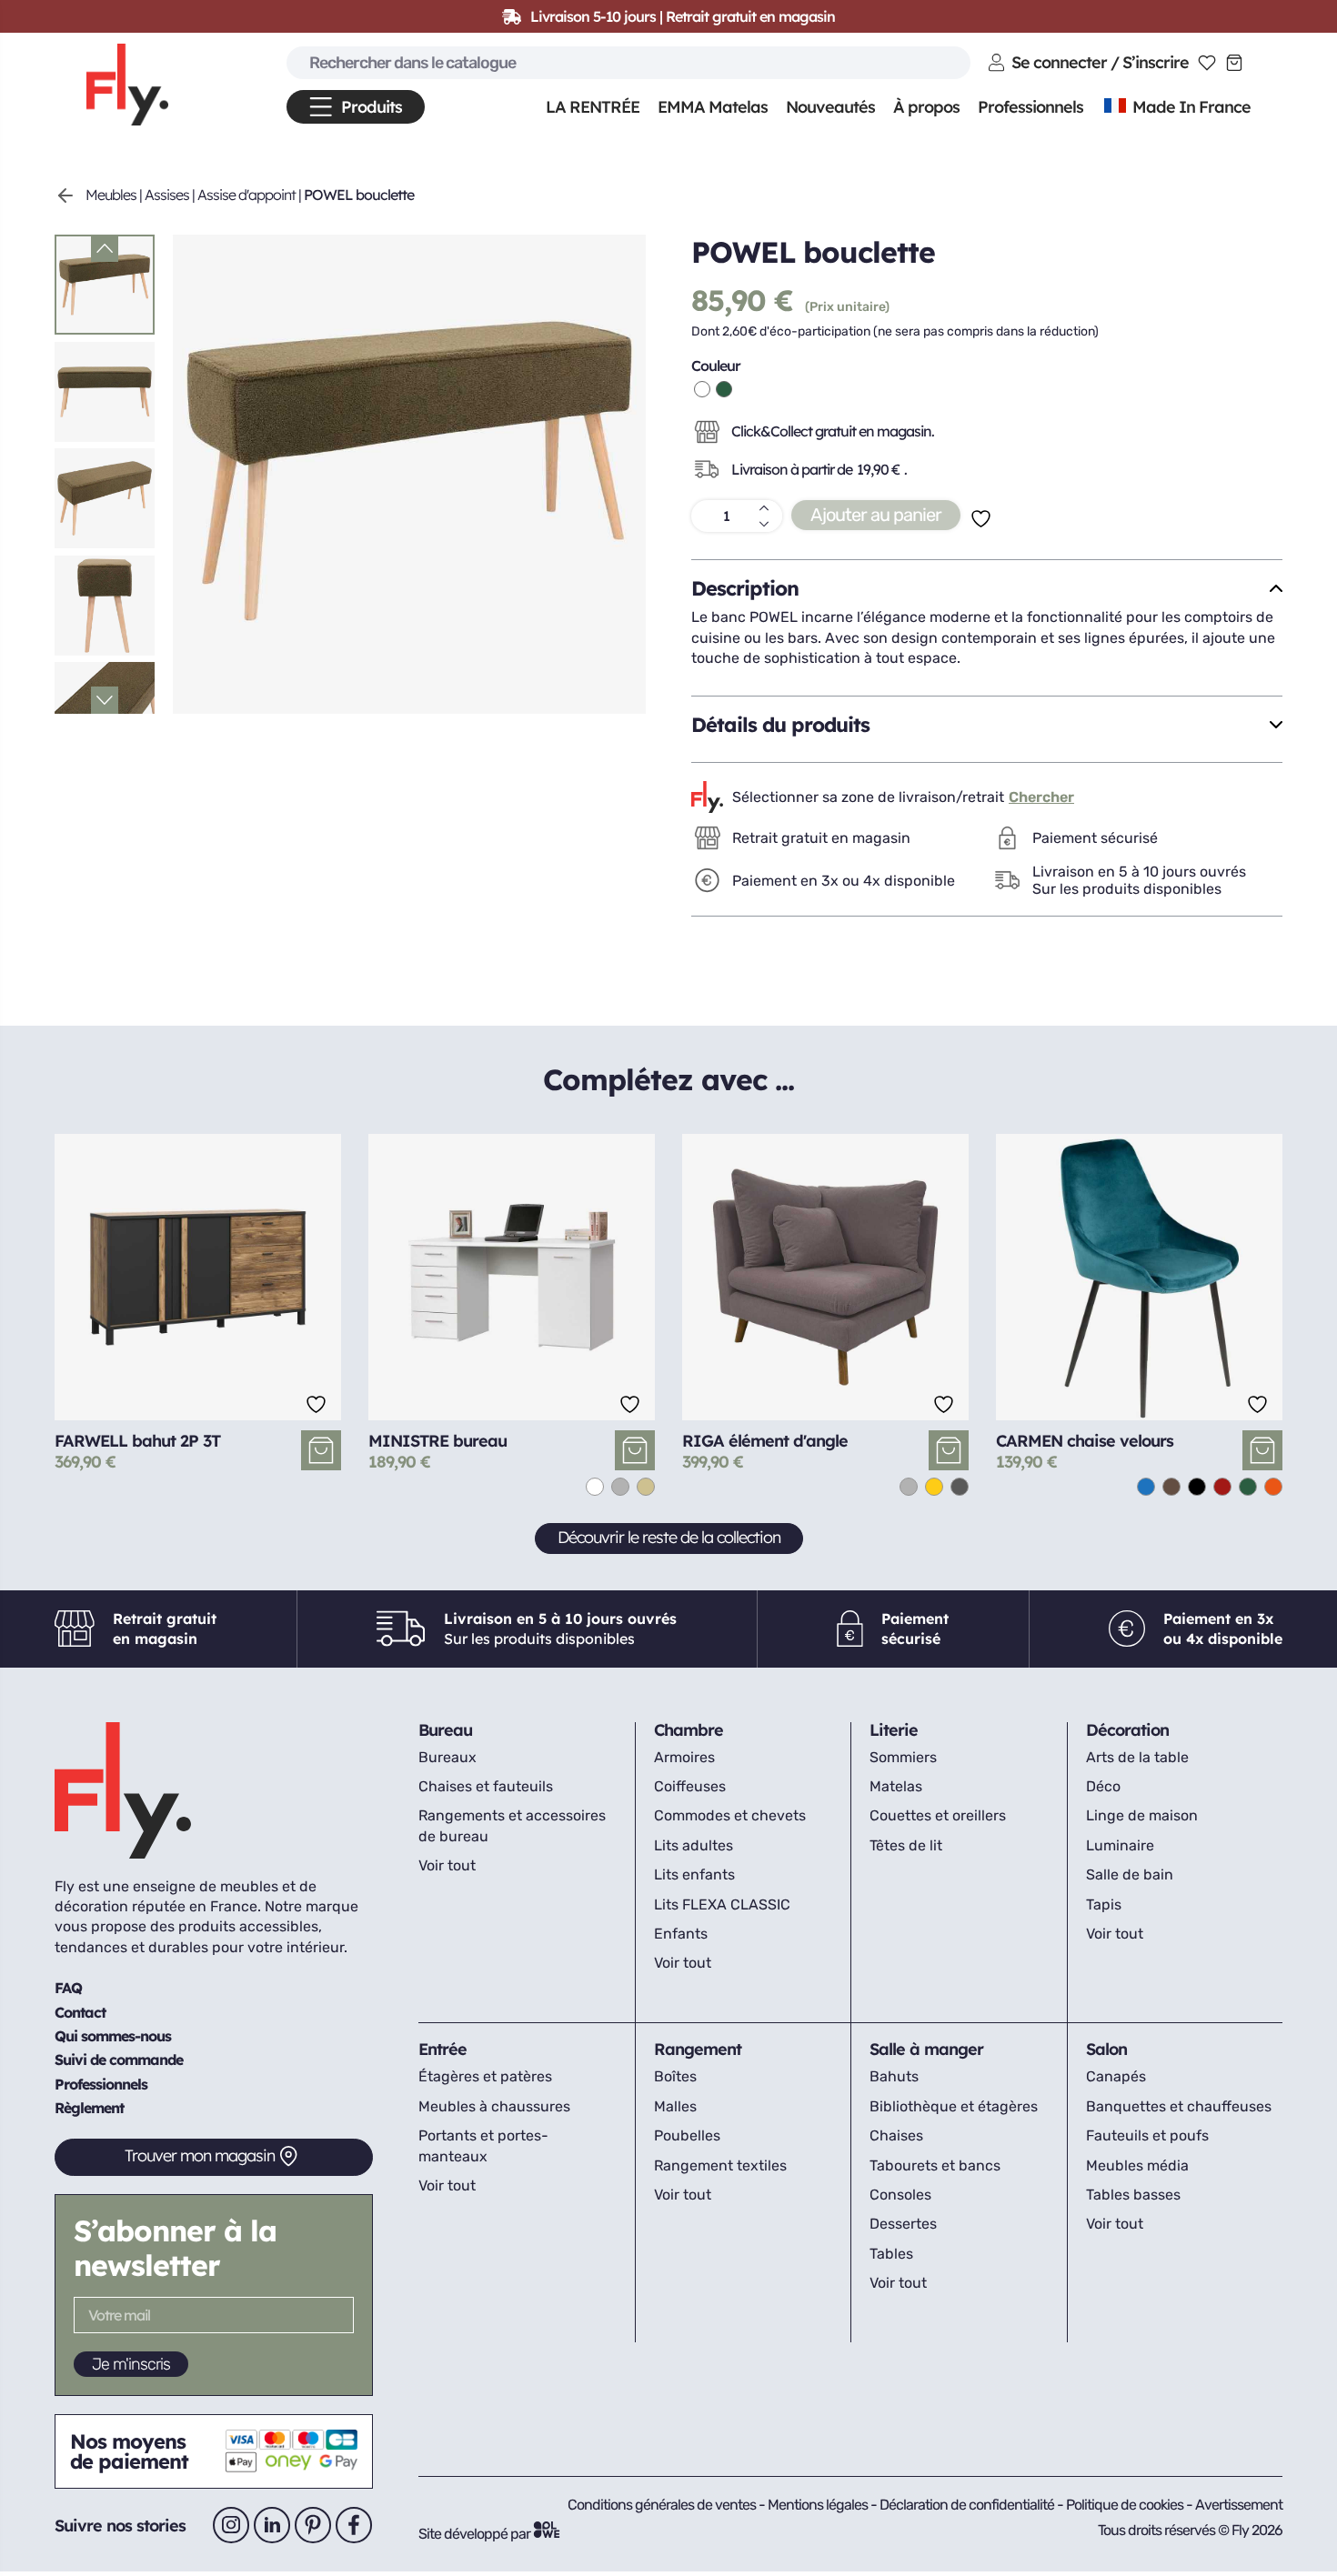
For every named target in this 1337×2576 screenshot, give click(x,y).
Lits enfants (694, 1874)
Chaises (896, 2135)
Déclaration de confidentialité (968, 2505)
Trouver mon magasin (200, 2155)
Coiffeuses (690, 1786)
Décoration (1127, 1730)
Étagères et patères (485, 2076)
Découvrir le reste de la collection (669, 1537)
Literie (894, 1730)
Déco (1103, 1786)
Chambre (689, 1730)
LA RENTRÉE (593, 107)
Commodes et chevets (730, 1815)
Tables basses (1133, 2195)
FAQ (68, 1988)
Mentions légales (819, 2505)
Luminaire (1120, 1845)
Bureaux (447, 1757)
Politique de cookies (1126, 2505)
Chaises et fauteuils (486, 1786)
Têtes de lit (906, 1845)
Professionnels (101, 2084)
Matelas (896, 1786)
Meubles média (1137, 2165)
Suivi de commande (119, 2060)
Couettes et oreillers (938, 1815)
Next (105, 700)
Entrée (442, 2049)
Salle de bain (1130, 1874)
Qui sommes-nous (113, 2036)
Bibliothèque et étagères (954, 2106)
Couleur (716, 366)
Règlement (89, 2108)
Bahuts (894, 2076)
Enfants (681, 1934)
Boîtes (675, 2076)
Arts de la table (1137, 1757)
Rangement (698, 2049)
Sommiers (903, 1757)
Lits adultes (694, 1845)
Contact (80, 2012)
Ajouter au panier (876, 515)
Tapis (1104, 1904)
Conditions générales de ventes (662, 2505)
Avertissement (1239, 2505)
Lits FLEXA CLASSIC (722, 1904)
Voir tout (447, 1865)
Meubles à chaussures (494, 2106)
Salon (1106, 2049)
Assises (167, 195)
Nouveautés (830, 107)
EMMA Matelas (713, 107)
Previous (105, 248)
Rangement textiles (720, 2165)
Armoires (684, 1757)
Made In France (1190, 107)
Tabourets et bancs (935, 2165)
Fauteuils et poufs (1147, 2135)
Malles (675, 2106)
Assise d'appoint (246, 195)
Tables (891, 2254)
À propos (926, 107)
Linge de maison (1142, 1815)
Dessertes (903, 2224)
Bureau (445, 1730)
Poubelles (687, 2135)
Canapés (1116, 2076)
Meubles (111, 195)
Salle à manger (926, 2049)
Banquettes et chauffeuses (1179, 2106)
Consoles (900, 2195)
